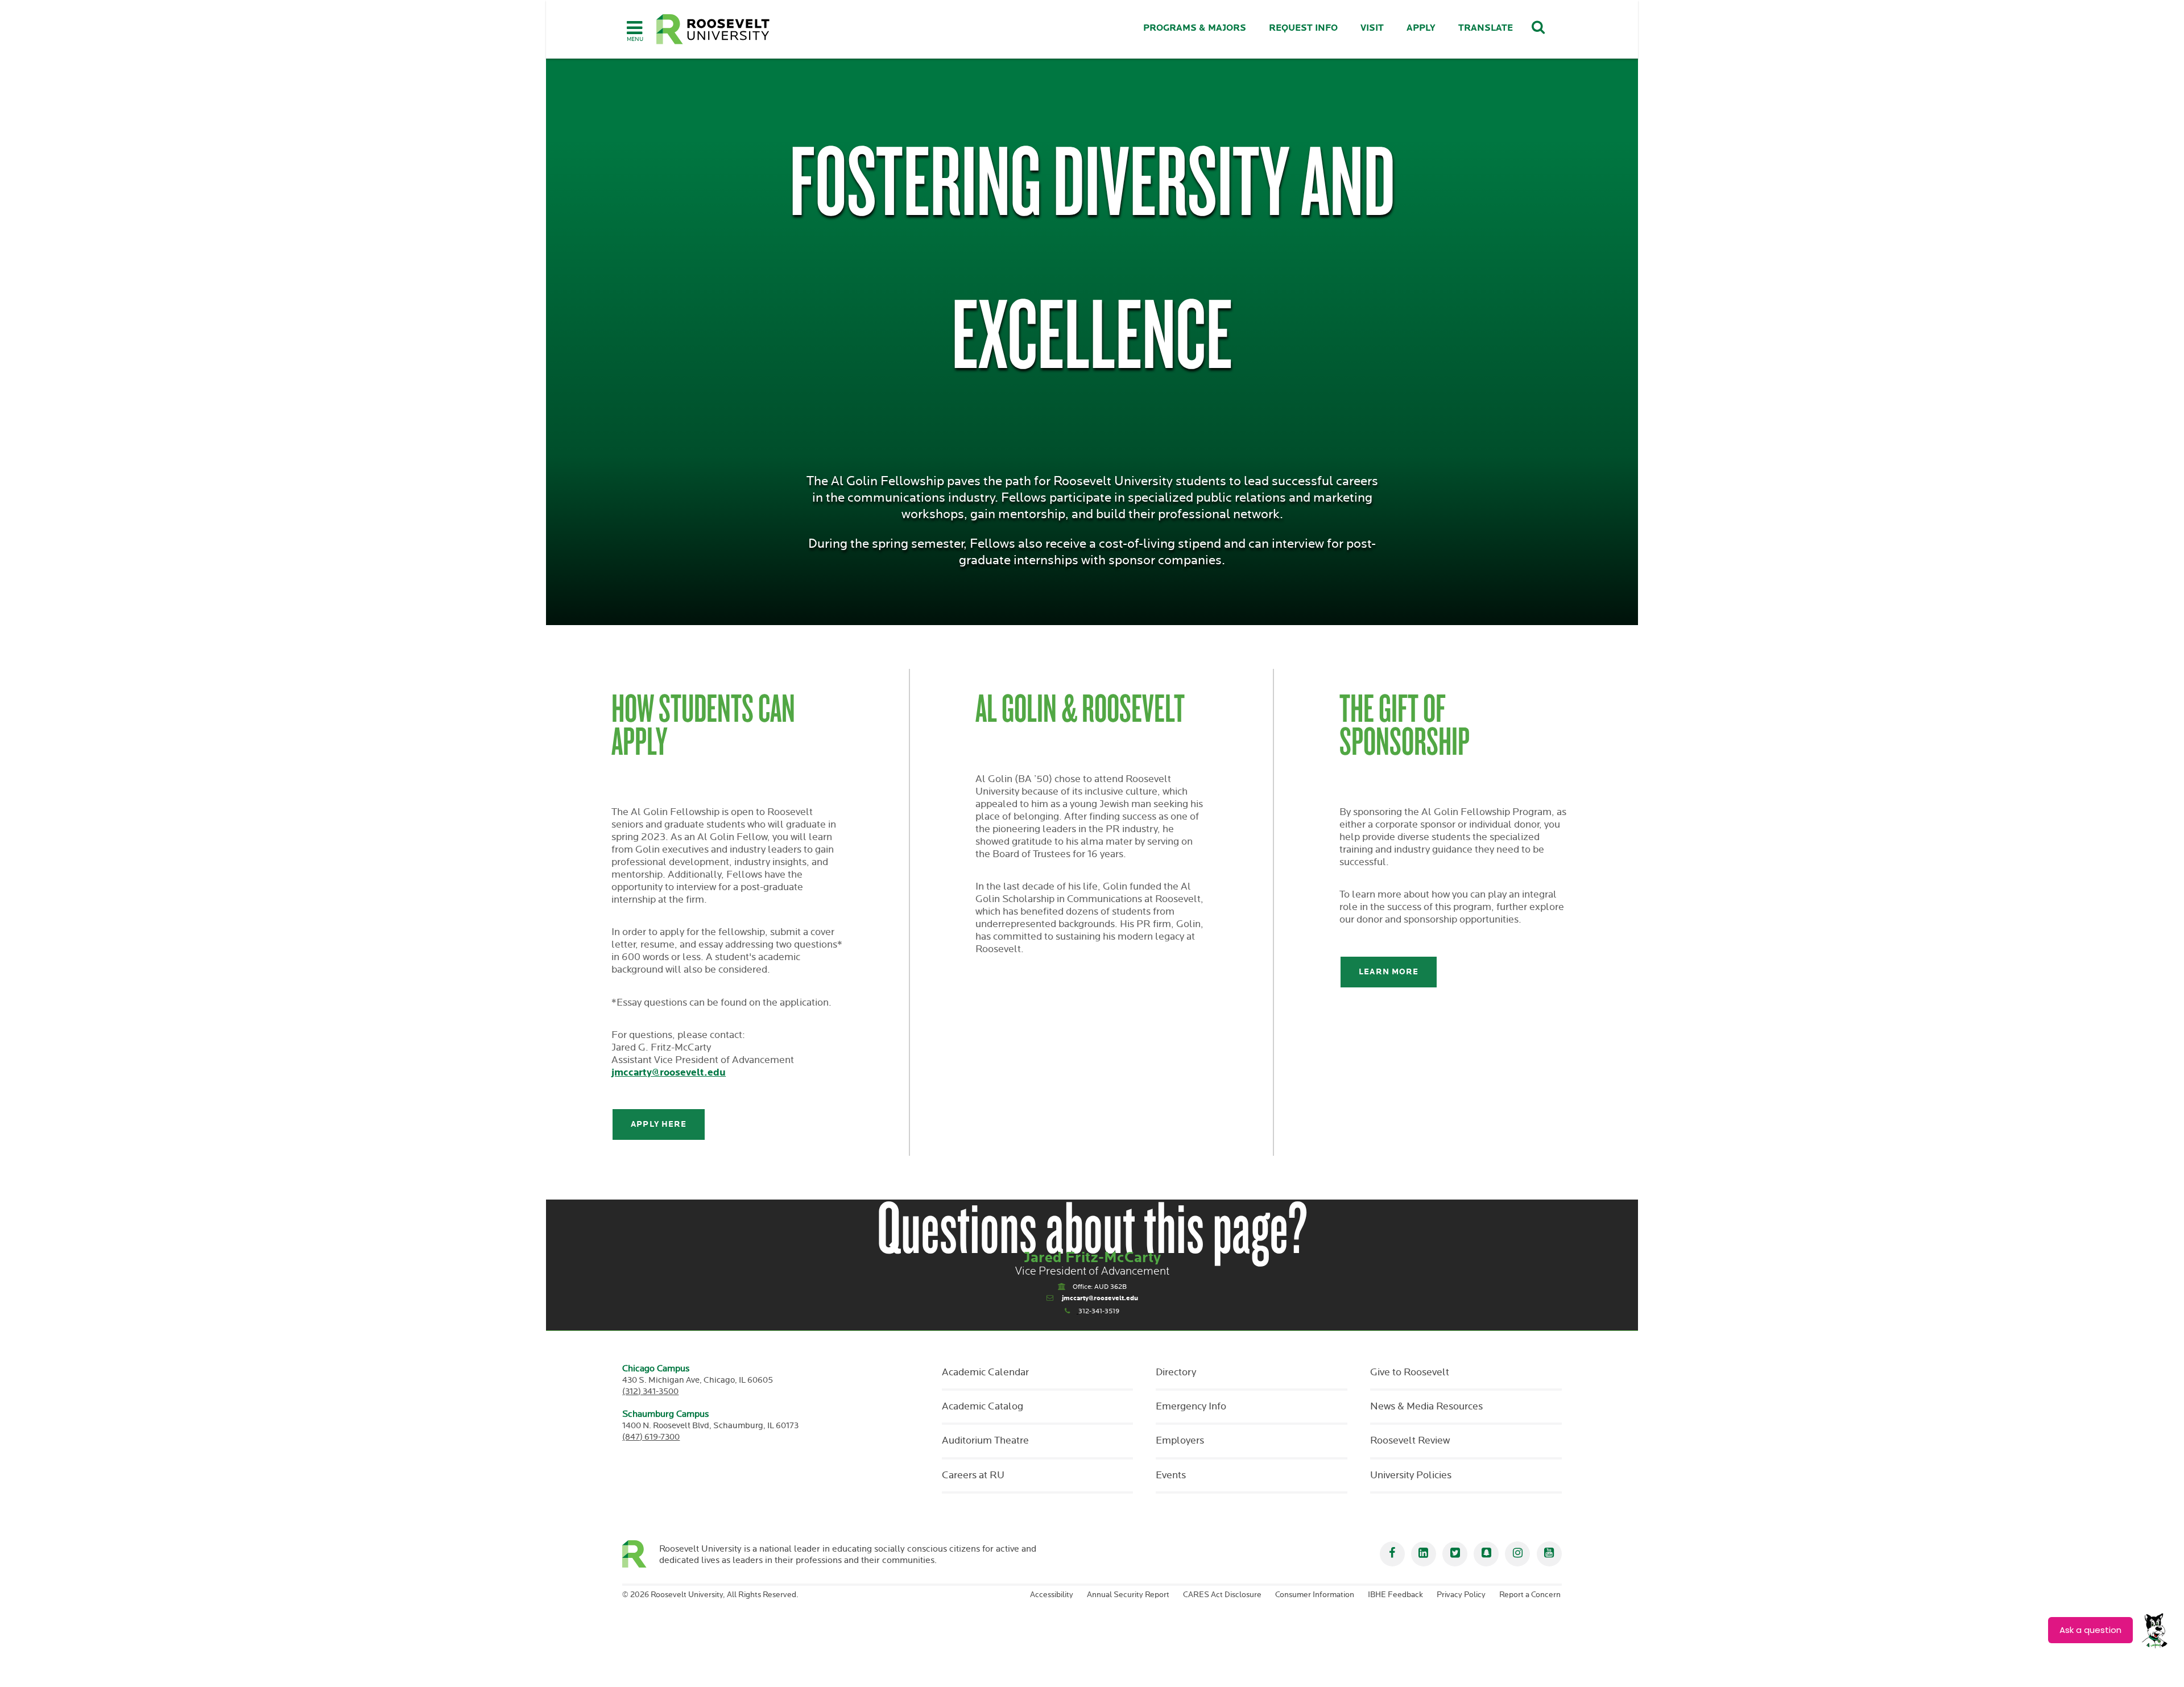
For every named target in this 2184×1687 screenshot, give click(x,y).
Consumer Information (1315, 1595)
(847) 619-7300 (651, 1437)
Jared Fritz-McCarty (1092, 1258)
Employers (1180, 1441)
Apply (1421, 28)
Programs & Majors (1195, 28)
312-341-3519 (1099, 1311)
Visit (1372, 28)
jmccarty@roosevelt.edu (669, 1072)
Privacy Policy (1461, 1595)
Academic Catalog (983, 1407)
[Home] (713, 29)
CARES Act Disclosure (1222, 1595)
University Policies (1411, 1475)
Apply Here (659, 1124)
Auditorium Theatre (985, 1441)
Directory (1176, 1372)
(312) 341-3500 (650, 1392)
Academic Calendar (985, 1372)
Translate (1486, 28)
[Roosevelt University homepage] (641, 1554)
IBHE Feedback (1395, 1595)
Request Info (1303, 28)
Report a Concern (1530, 1595)
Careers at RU (973, 1475)
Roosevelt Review (1410, 1441)
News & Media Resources (1426, 1407)
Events (1171, 1475)
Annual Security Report (1128, 1595)
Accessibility (1052, 1595)
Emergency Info (1191, 1407)
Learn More (1389, 972)
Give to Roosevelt (1410, 1372)
